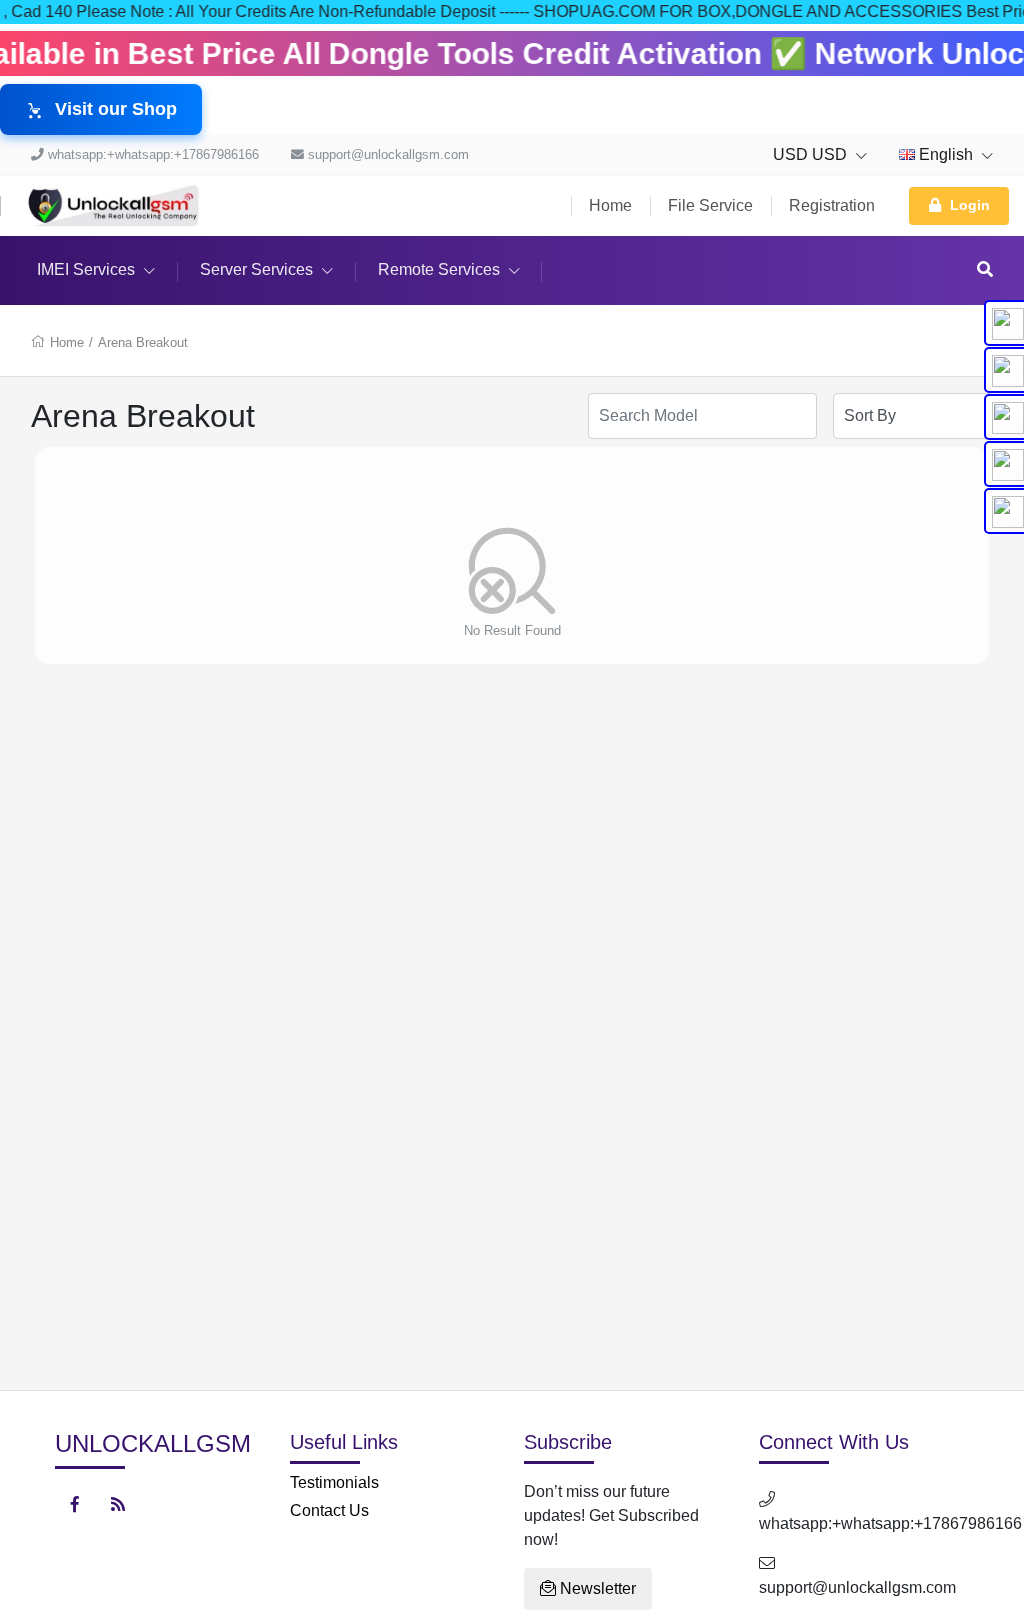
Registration (832, 205)
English (946, 154)
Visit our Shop (116, 109)
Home (610, 205)
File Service (710, 205)
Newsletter (596, 1588)
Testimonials (334, 1482)
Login (970, 205)
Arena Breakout (143, 342)
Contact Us (329, 1510)
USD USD (812, 154)
